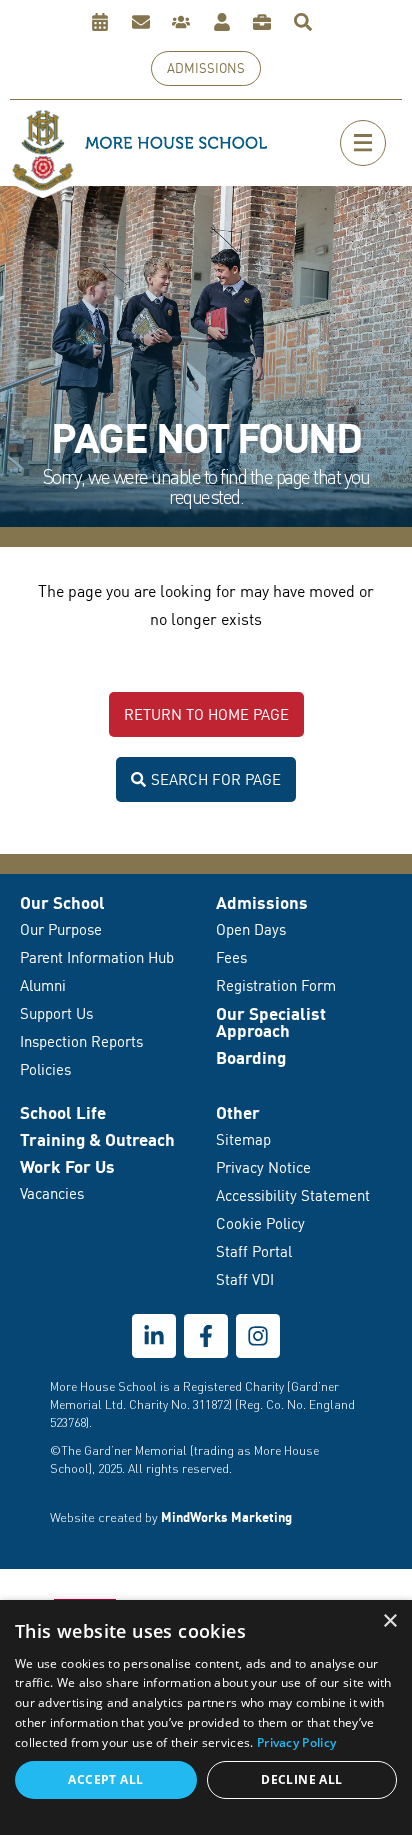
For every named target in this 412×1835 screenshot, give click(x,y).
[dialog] (206, 1717)
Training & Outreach (97, 1139)
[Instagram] (258, 1336)
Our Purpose (61, 929)
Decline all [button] (301, 1779)
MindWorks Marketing (226, 1517)
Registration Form (276, 985)
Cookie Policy (260, 1223)
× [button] (389, 1621)
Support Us (56, 1013)
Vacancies (52, 1193)
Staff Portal (254, 1251)
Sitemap (243, 1139)
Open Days (251, 929)
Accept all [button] (105, 1779)
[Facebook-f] (206, 1336)
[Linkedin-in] (154, 1336)
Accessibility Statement (293, 1195)
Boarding (251, 1057)
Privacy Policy (296, 1742)
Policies (45, 1069)
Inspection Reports (81, 1041)
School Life (63, 1112)
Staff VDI (245, 1279)
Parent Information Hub (97, 957)
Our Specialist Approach (271, 1022)
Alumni (43, 985)
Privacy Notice (263, 1167)
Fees (231, 957)
